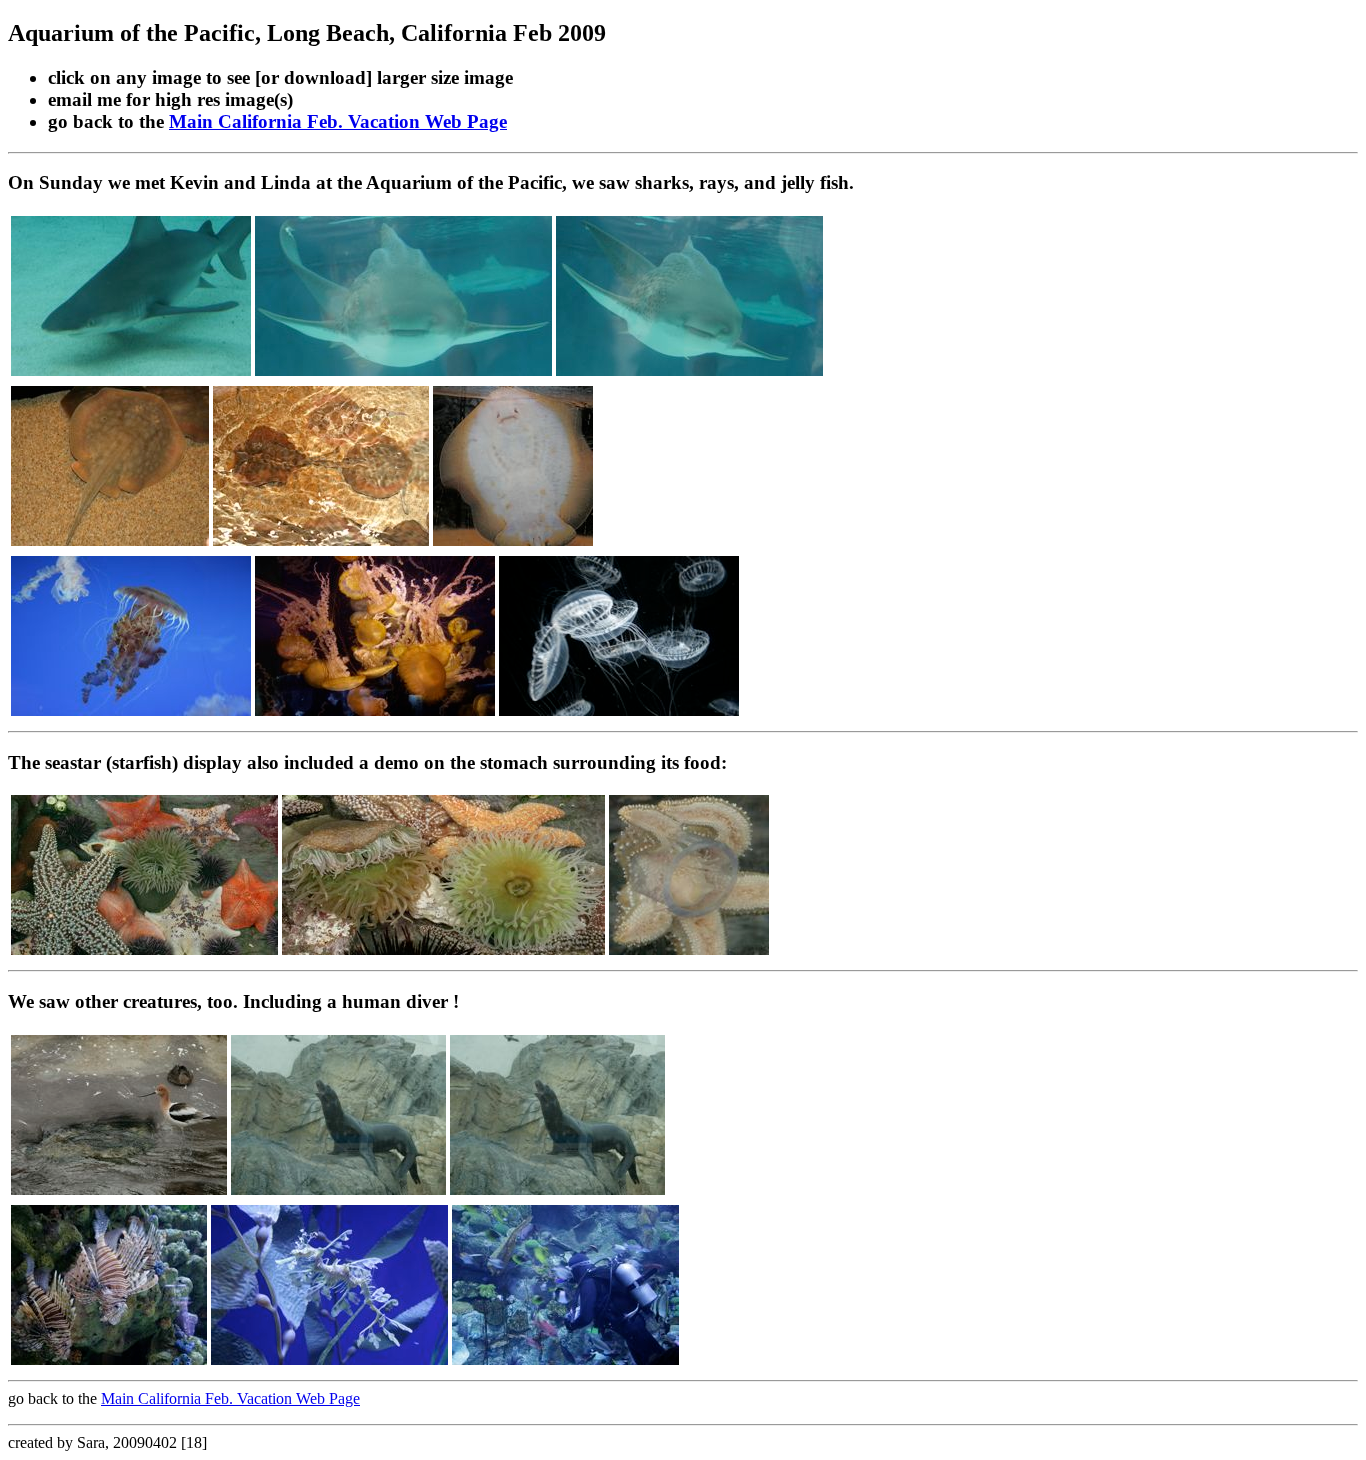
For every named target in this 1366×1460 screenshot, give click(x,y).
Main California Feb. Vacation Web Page (338, 121)
